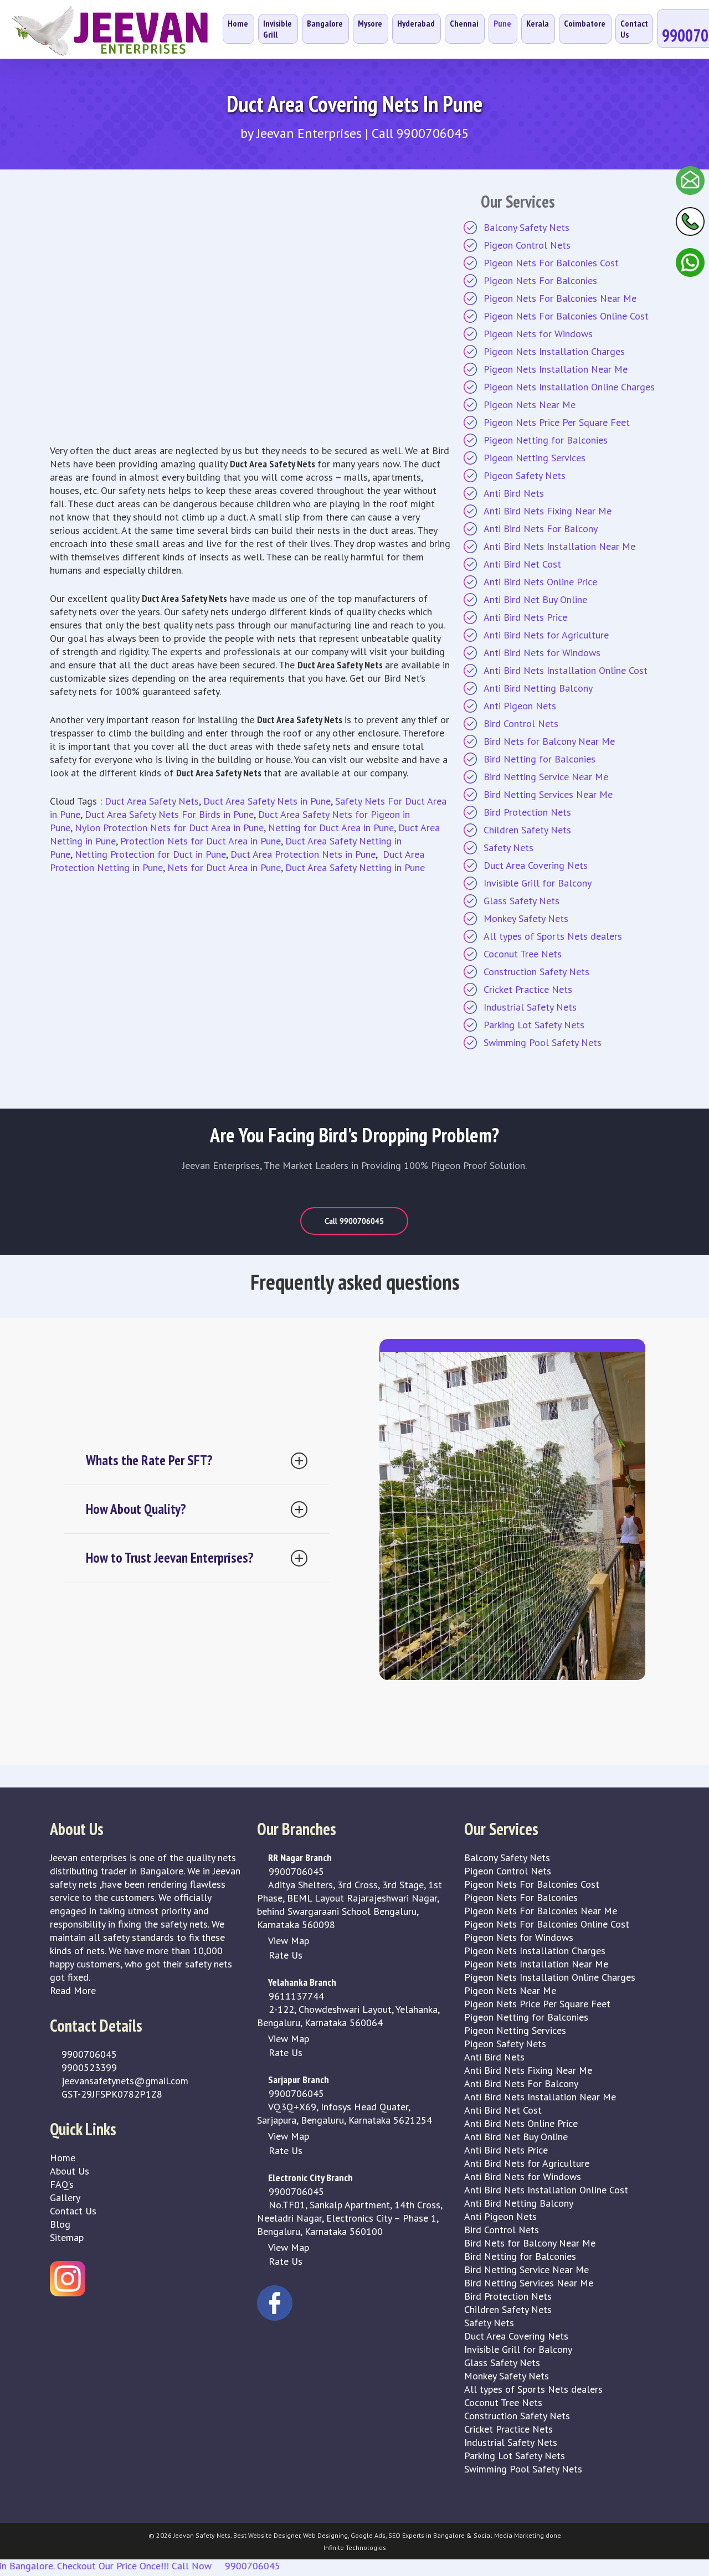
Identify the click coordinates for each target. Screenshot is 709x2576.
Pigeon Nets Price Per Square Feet (557, 422)
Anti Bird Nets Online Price (540, 582)
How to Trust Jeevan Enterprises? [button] (170, 1558)
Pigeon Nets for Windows (538, 334)
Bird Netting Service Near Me (546, 777)
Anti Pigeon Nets (520, 706)
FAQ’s (62, 2184)
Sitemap (67, 2237)
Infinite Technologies (355, 2547)
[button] (354, 1221)
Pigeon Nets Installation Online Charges (569, 387)
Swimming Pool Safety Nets (543, 1042)
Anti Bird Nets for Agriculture (546, 635)
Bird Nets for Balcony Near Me (549, 741)
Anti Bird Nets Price (525, 617)
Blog (60, 2224)
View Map (287, 1941)
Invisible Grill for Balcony (538, 883)
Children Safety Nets (527, 830)
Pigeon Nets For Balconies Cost (551, 263)
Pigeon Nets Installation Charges (554, 351)
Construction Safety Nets (536, 972)
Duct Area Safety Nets (152, 801)
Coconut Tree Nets (523, 954)
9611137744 (295, 1996)
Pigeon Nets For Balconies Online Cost (566, 316)
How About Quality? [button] (136, 1509)
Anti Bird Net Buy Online (535, 599)
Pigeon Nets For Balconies (540, 280)
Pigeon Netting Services (535, 458)
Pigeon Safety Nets (525, 475)
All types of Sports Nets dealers (553, 936)
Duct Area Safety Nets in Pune (267, 801)
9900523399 (88, 2067)
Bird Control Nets (521, 723)
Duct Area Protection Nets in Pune (303, 854)
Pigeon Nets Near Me (530, 405)
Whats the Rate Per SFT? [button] (149, 1460)
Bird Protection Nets (527, 812)
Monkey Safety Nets (526, 918)
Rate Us (284, 1955)
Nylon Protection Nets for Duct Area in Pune (169, 828)
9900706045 (88, 2054)
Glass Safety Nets (522, 901)
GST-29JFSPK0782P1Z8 (111, 2094)
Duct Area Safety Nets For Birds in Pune (169, 814)
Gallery (65, 2198)
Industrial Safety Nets (530, 1007)
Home (63, 2158)
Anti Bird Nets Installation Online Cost (566, 670)
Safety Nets (508, 847)
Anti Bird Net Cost (522, 564)
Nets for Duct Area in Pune (224, 867)
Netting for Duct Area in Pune (331, 828)
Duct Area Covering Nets (536, 865)
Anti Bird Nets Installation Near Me (559, 546)
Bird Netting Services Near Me (548, 794)
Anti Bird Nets (514, 493)
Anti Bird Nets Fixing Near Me (548, 511)
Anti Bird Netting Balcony (538, 688)
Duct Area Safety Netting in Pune (355, 867)
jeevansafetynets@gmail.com (124, 2081)
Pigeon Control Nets (527, 245)
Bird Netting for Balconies (540, 759)
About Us (70, 2171)
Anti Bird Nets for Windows (542, 653)
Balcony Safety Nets (526, 227)
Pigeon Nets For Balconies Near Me (560, 298)
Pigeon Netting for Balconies (546, 440)
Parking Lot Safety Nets (534, 1025)
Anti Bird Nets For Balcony (541, 529)
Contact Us (73, 2211)
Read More (73, 1990)
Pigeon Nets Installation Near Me (556, 369)
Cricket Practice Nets (528, 989)
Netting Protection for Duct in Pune (150, 854)
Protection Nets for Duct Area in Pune (201, 841)
